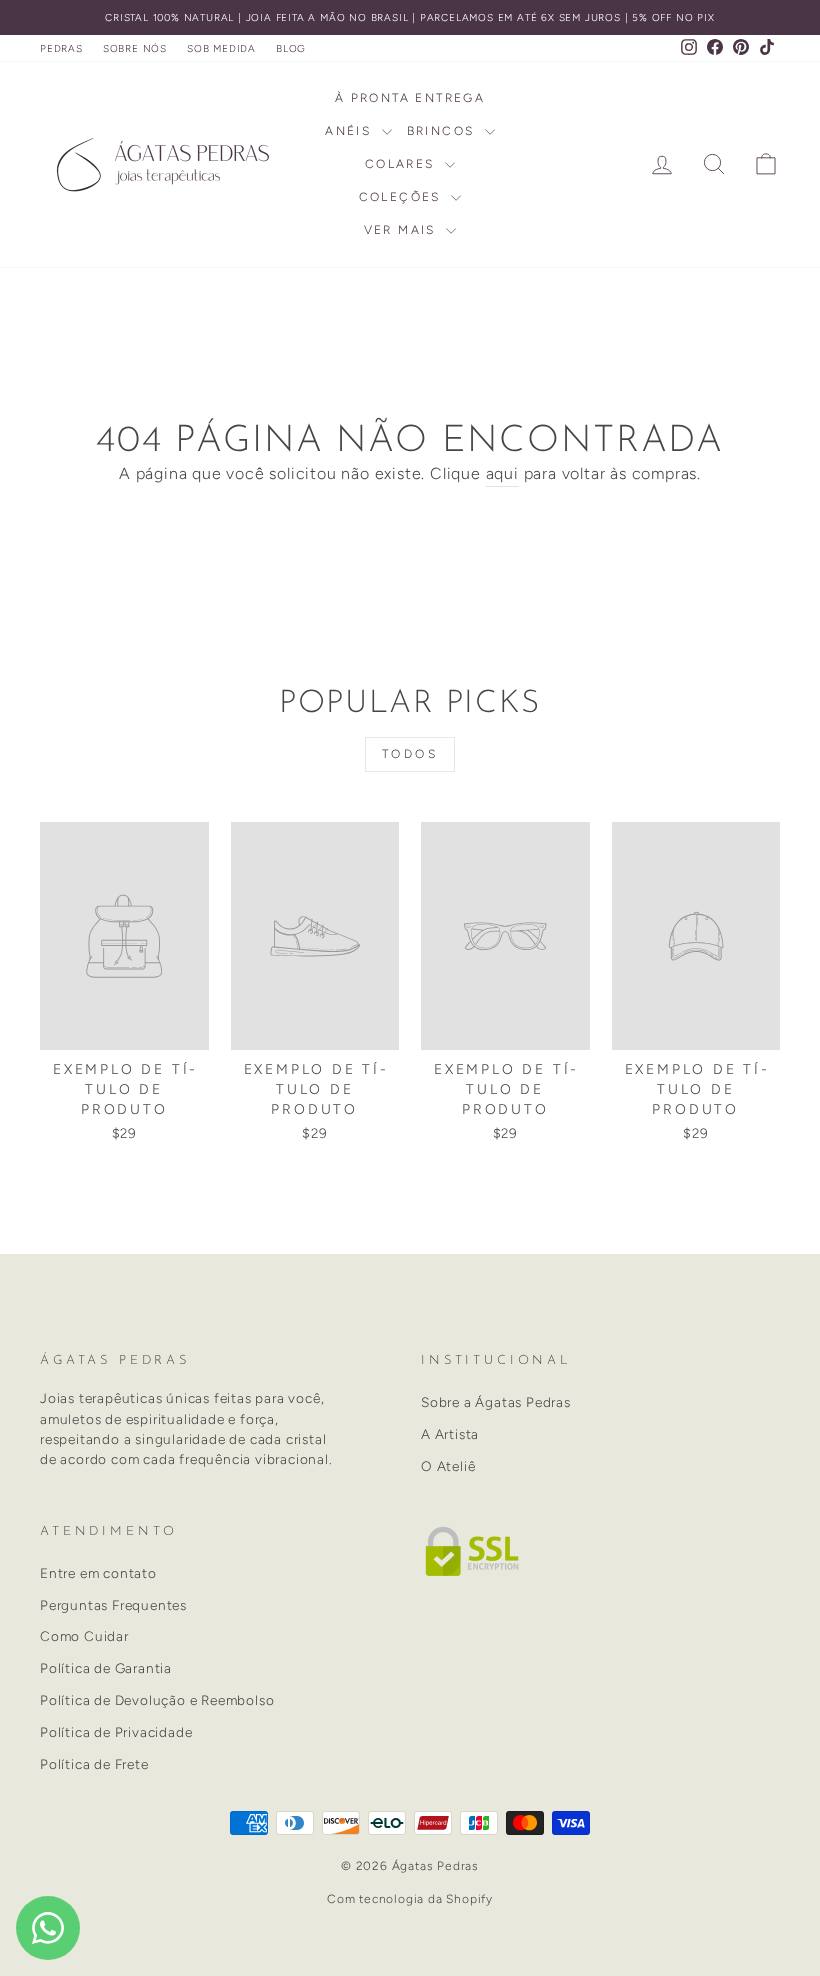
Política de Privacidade (116, 1732)
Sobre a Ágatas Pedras (496, 1402)
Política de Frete (94, 1764)
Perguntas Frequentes (113, 1605)
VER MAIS (403, 230)
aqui (502, 473)
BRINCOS (443, 131)
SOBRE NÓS (135, 48)
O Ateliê (448, 1466)
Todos (410, 754)
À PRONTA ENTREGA (410, 98)
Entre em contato (98, 1573)
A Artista (450, 1434)
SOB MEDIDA (221, 48)
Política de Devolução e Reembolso (157, 1700)
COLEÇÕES (403, 197)
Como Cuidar (84, 1636)
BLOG (291, 48)
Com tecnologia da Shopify (410, 1899)
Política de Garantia (106, 1668)
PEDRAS (61, 48)
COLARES (402, 164)
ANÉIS (350, 131)
